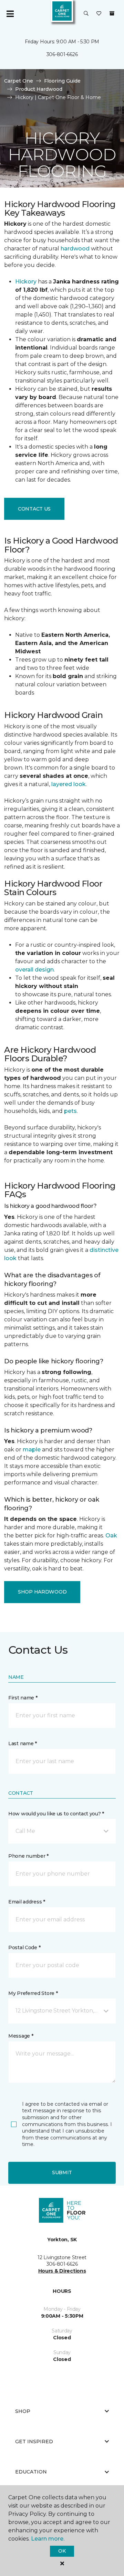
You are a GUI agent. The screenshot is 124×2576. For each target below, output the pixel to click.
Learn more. (48, 2539)
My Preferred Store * (33, 1993)
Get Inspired (34, 2441)
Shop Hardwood (42, 1592)
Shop (23, 2411)
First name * (23, 1698)
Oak (111, 1536)
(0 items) (112, 13)
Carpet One (19, 81)
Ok (62, 2551)
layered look (69, 784)
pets (70, 1111)
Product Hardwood (39, 89)
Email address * (27, 1902)
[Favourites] (99, 14)
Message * (21, 2036)
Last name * (23, 1743)
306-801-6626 (62, 54)
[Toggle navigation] (10, 14)
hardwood (75, 249)
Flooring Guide (62, 81)
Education (31, 2472)
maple (32, 1450)
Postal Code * (24, 1947)
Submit (62, 2172)
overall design (34, 970)
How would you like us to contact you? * (56, 1814)
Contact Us (34, 509)
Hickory (26, 282)
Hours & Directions (62, 2271)
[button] (86, 14)
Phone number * (28, 1856)
